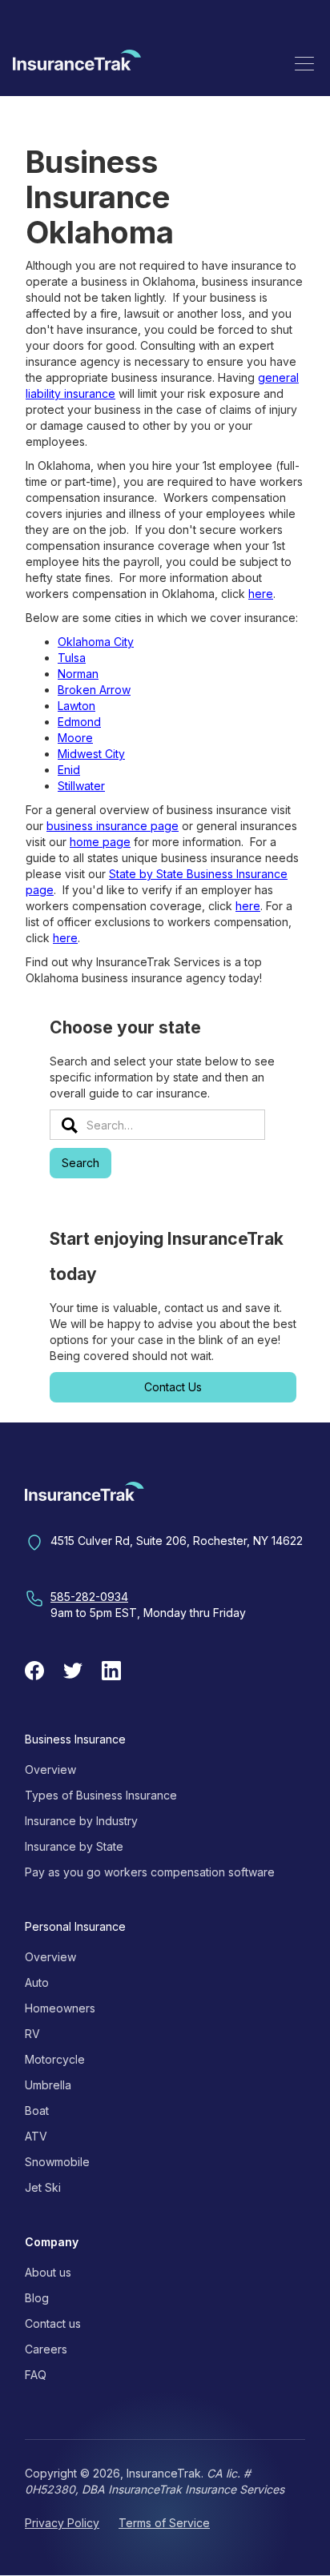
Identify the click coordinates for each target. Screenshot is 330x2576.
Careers (46, 2349)
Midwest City (91, 754)
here (261, 594)
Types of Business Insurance (101, 1795)
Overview (50, 1769)
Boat (37, 2111)
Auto (37, 1982)
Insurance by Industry (81, 1821)
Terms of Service (164, 2523)
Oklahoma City (96, 642)
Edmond (79, 722)
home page (100, 842)
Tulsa (72, 658)
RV (32, 2034)
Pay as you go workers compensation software (150, 1872)
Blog (37, 2298)
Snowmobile (57, 2162)
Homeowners (60, 2008)
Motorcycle (55, 2059)
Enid (69, 770)
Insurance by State (74, 1846)
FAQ (36, 2375)
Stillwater (81, 786)
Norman (78, 674)
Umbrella (48, 2085)
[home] (77, 63)
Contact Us (173, 1387)
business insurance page (113, 826)
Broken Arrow (94, 690)
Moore (75, 738)
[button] (304, 63)
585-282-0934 (89, 1597)
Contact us (53, 2323)
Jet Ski (43, 2187)
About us (48, 2272)
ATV (36, 2136)
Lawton (76, 706)
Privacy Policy (62, 2523)
